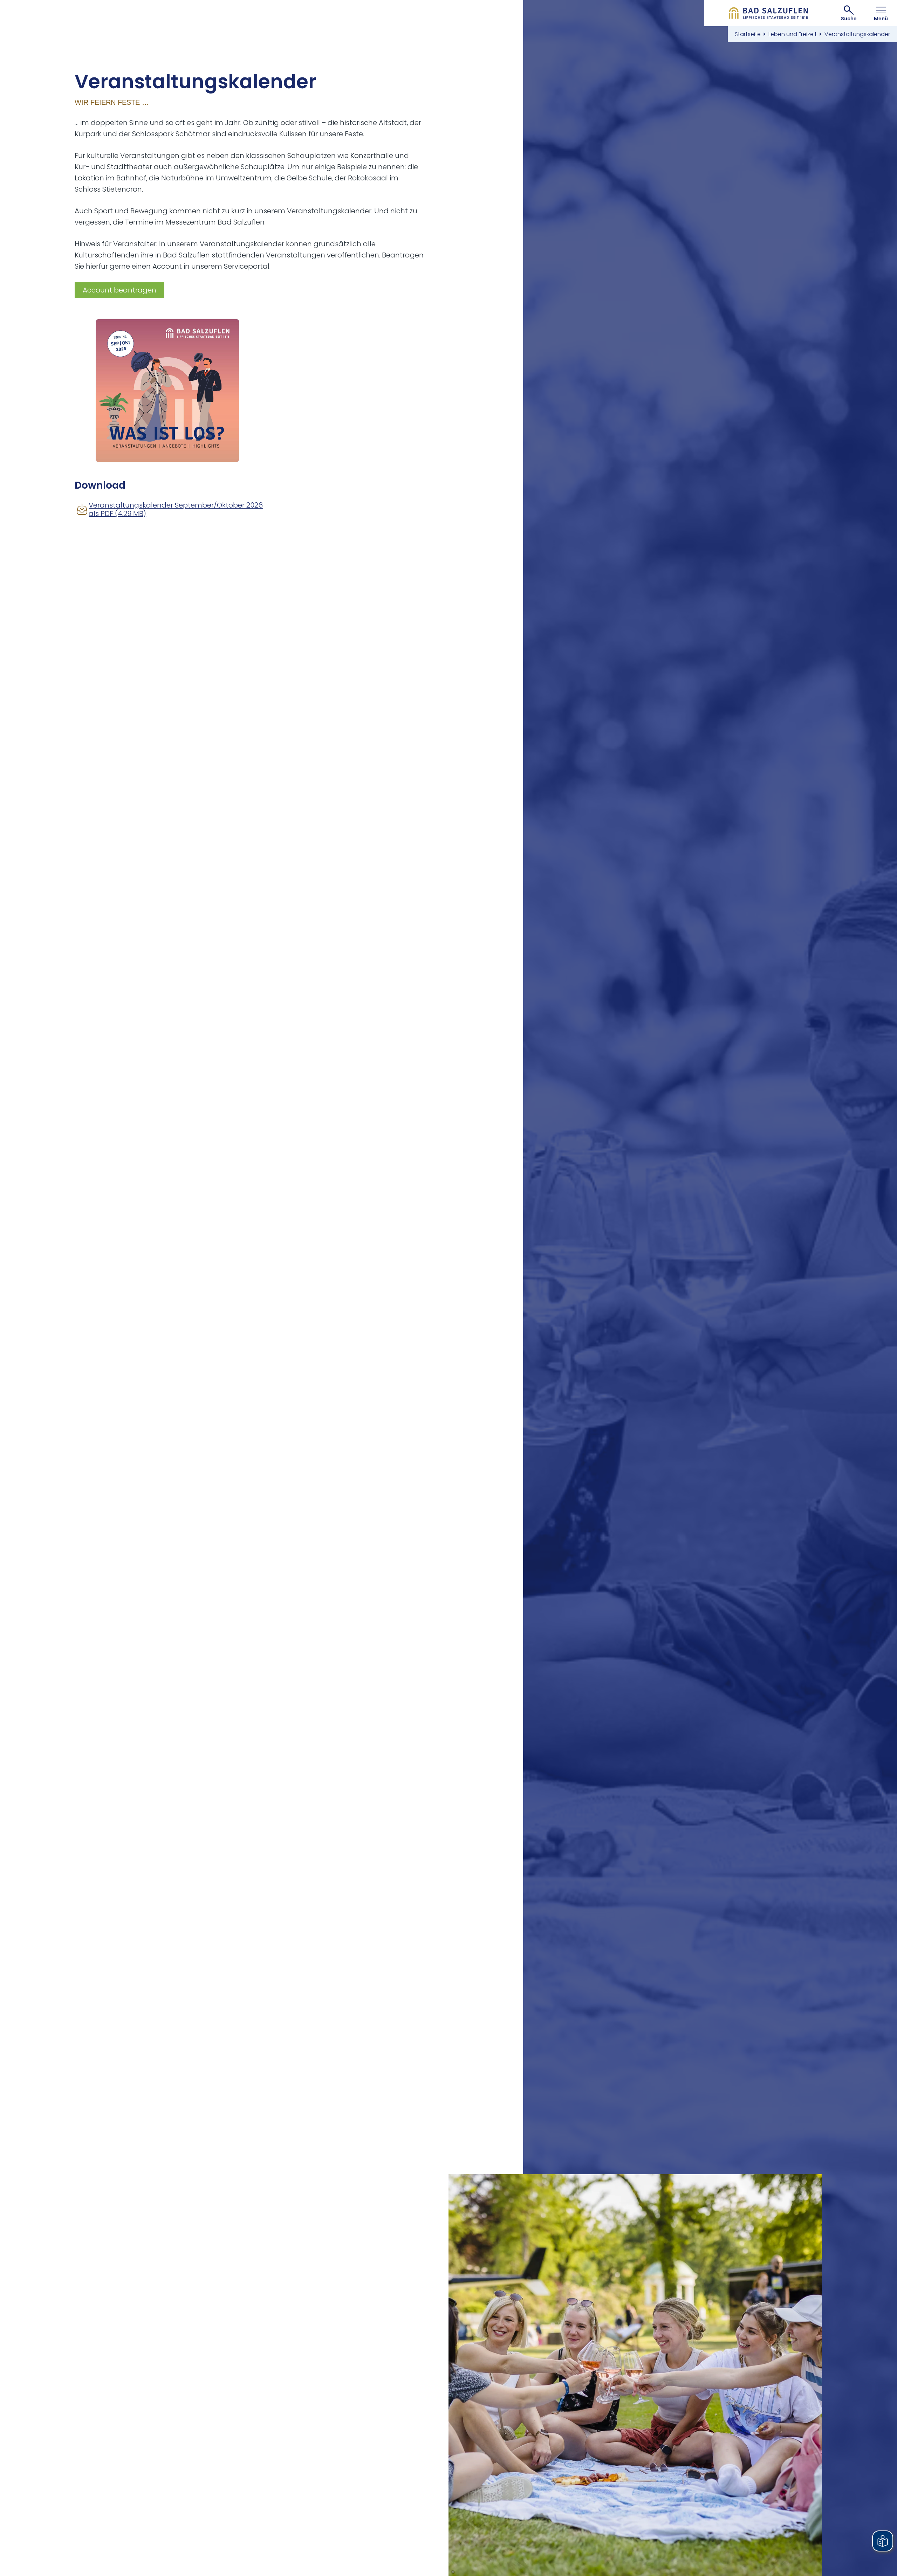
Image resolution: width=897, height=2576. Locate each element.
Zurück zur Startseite (769, 13)
